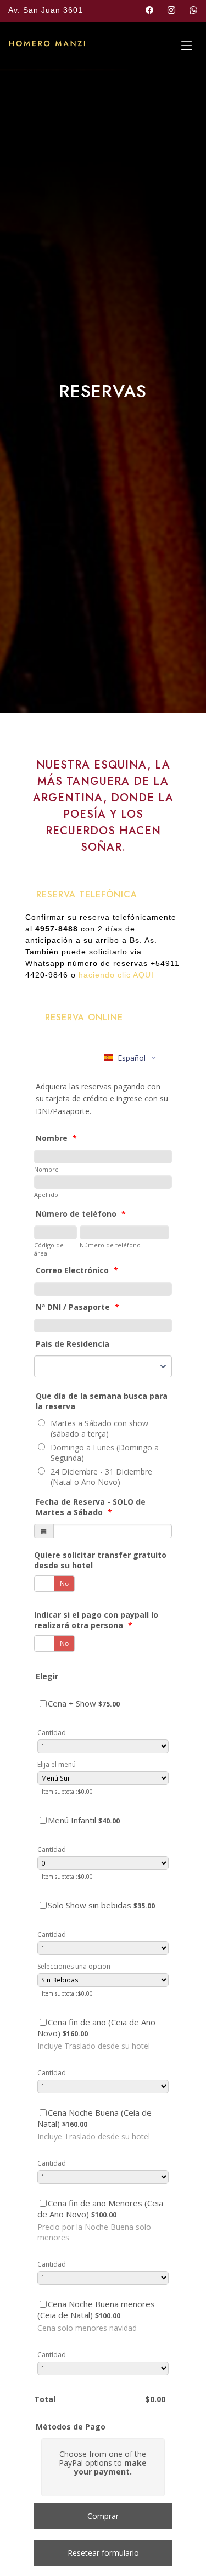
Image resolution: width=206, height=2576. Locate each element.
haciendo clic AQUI (116, 975)
